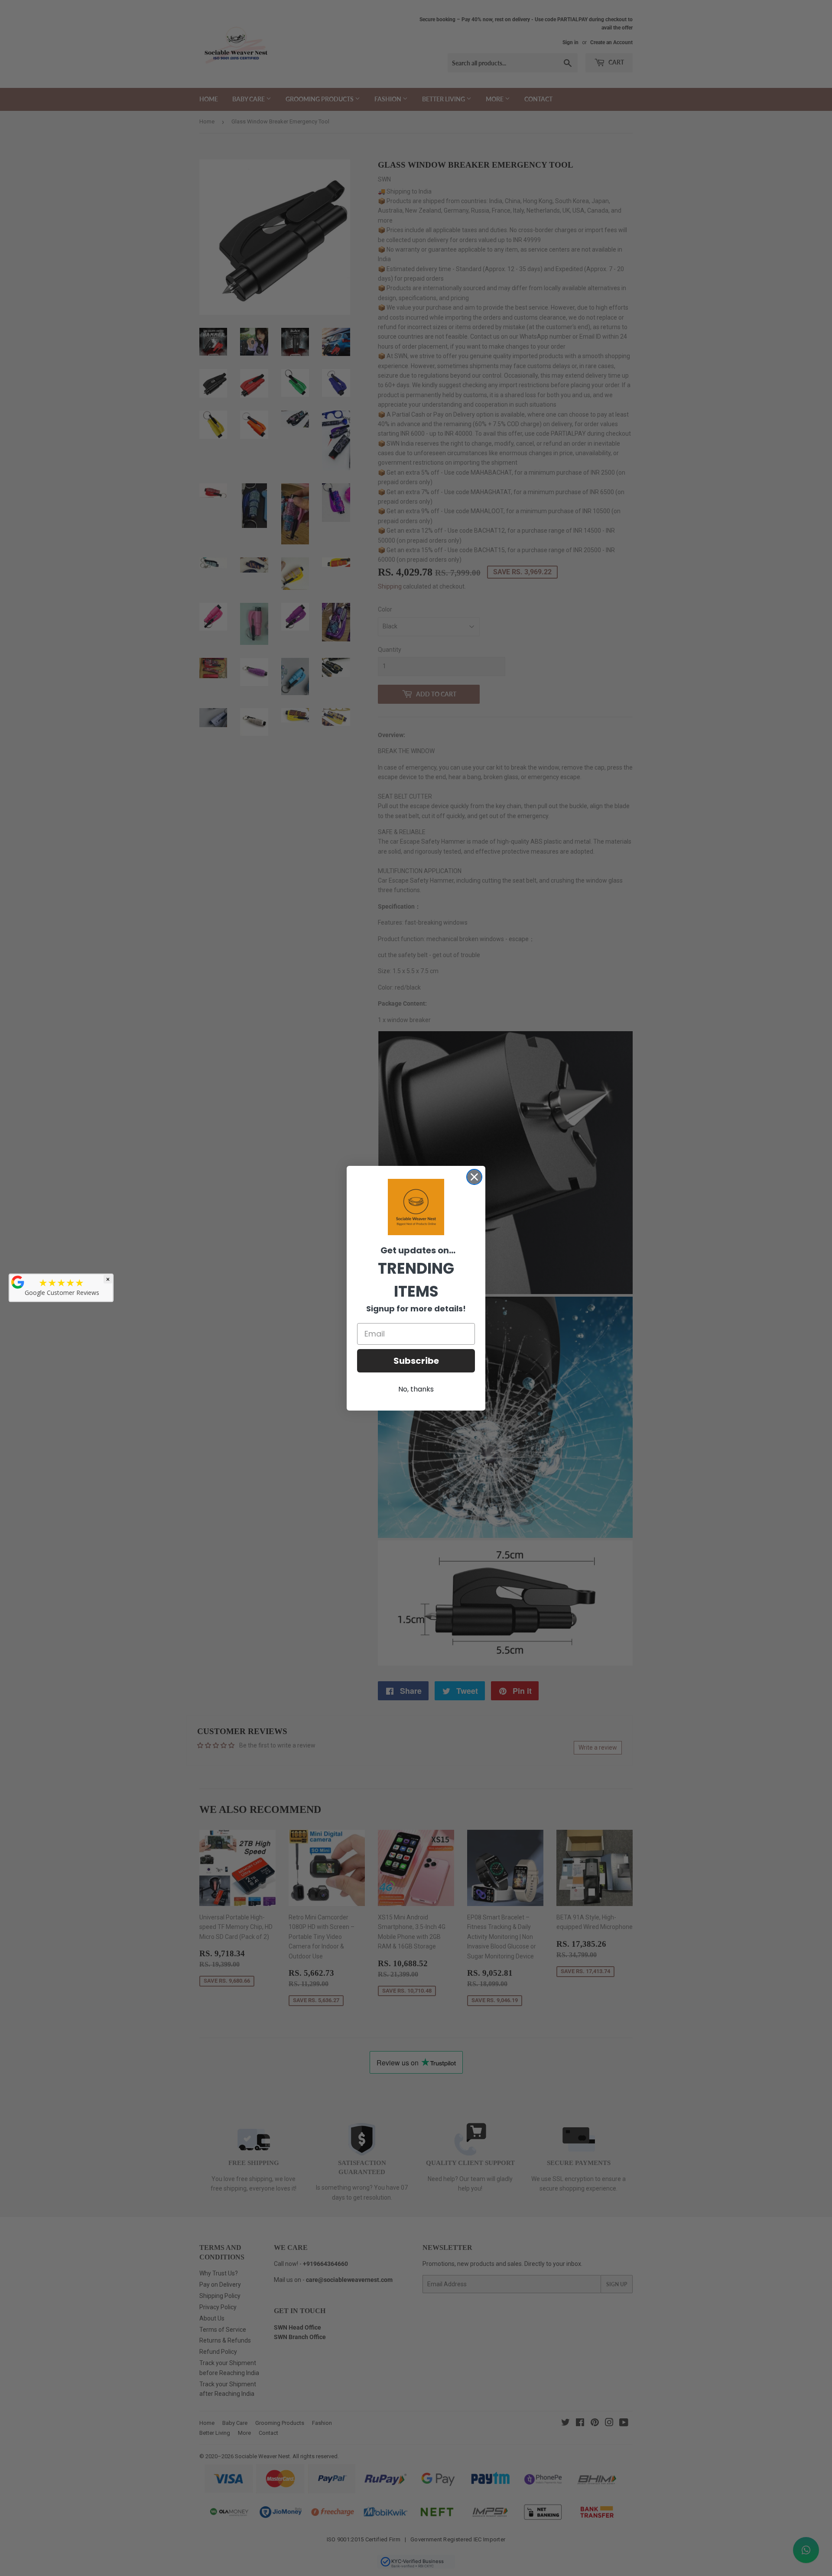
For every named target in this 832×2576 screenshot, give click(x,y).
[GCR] (18, 1282)
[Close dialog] (474, 1177)
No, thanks (416, 1389)
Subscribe (416, 1361)
